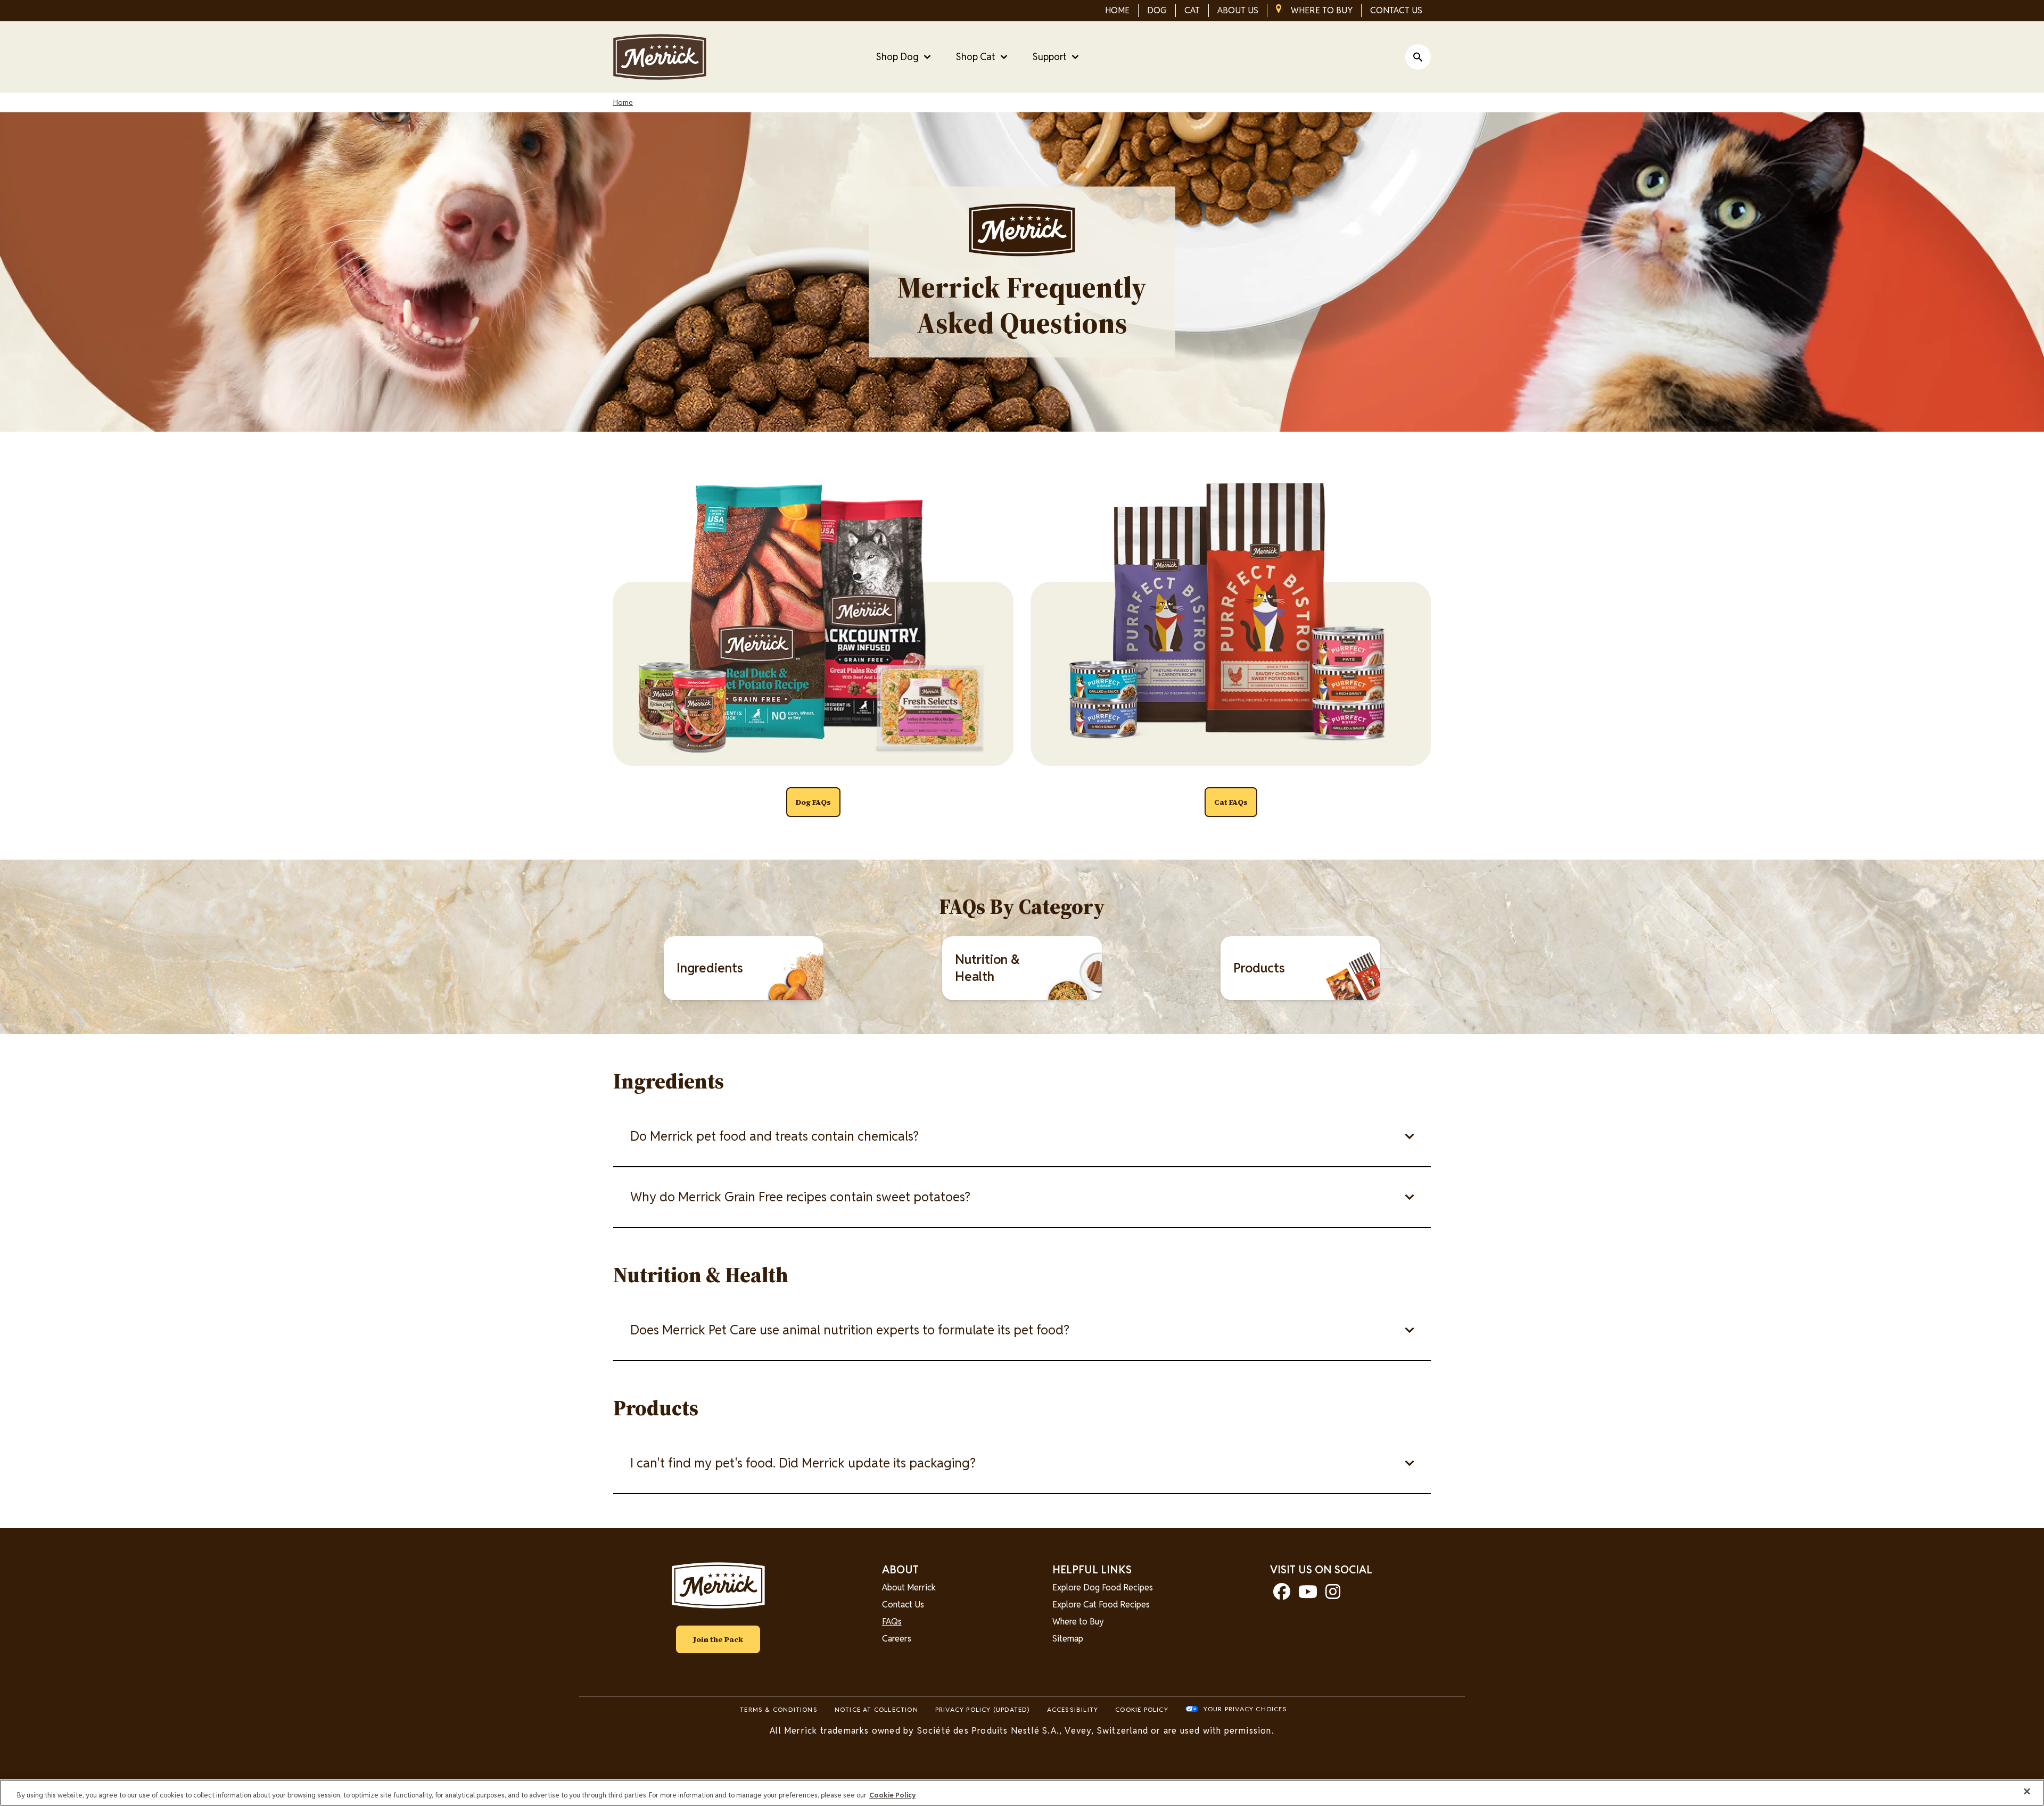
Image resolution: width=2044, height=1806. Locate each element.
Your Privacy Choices (1245, 1709)
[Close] (2027, 1792)
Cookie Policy (1142, 1709)
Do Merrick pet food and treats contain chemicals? (774, 1136)
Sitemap (1068, 1639)
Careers (897, 1639)
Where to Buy (1078, 1622)
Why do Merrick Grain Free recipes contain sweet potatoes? (800, 1197)
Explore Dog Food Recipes (1103, 1588)
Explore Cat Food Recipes (1101, 1605)
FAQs (892, 1622)
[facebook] (1282, 1595)
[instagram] (1333, 1595)
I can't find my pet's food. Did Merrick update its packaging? (803, 1463)
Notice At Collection (876, 1709)
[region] (1022, 1793)
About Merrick (909, 1588)
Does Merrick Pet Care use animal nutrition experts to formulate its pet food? (850, 1330)
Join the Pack (718, 1639)
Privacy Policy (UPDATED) (983, 1709)
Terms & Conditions (779, 1709)
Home (623, 102)
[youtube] (1308, 1595)
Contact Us (903, 1605)
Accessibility (1073, 1709)
